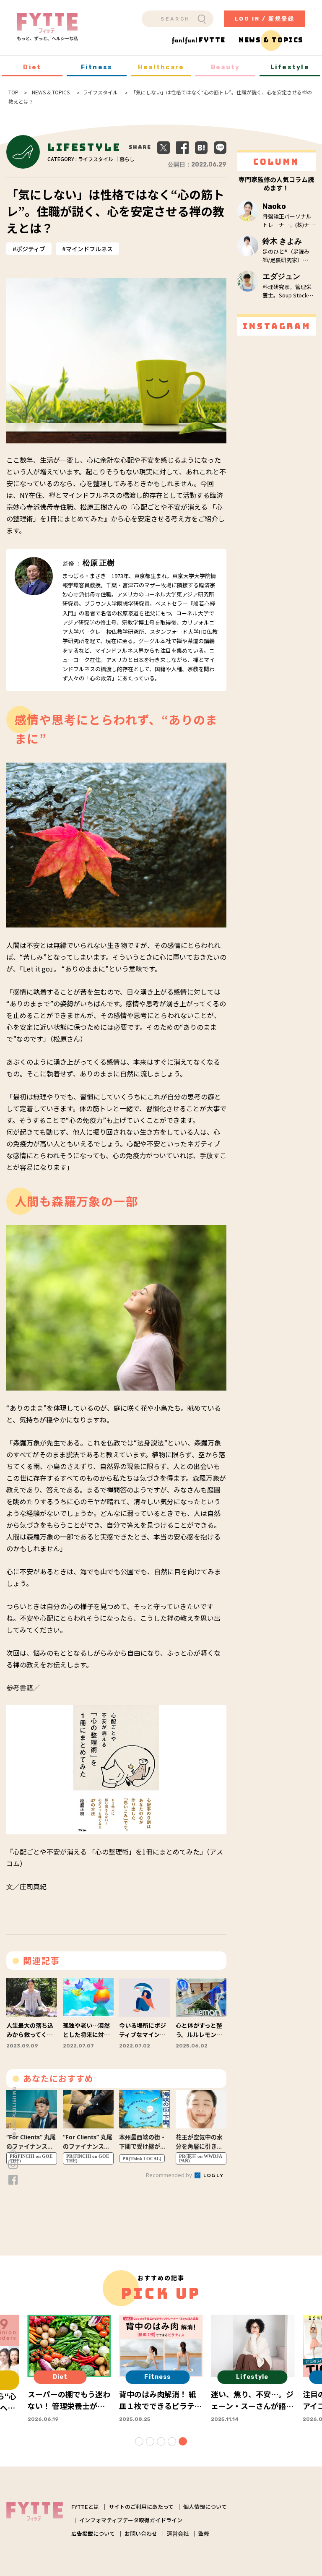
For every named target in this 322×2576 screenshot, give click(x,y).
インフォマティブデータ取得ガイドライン (131, 2520)
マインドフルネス (89, 249)
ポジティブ (31, 249)
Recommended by (170, 2175)
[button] (139, 2441)
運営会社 (178, 2533)
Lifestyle (290, 67)
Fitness (97, 67)
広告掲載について (93, 2533)
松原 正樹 (99, 563)
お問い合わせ (141, 2533)
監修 (204, 2533)
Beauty (226, 67)
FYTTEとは (85, 2507)
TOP (13, 92)
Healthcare (161, 67)
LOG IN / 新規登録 (265, 19)
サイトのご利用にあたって (141, 2507)
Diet (32, 67)
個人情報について (205, 2507)
